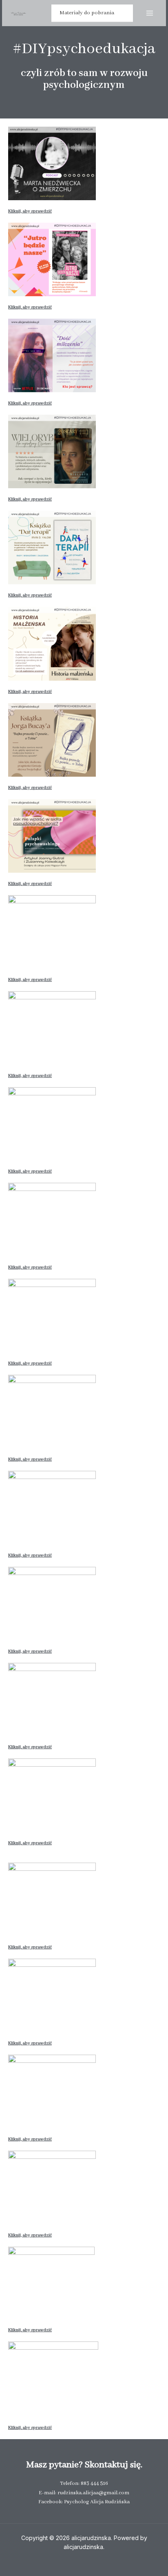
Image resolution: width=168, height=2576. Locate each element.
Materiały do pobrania (87, 13)
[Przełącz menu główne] (149, 13)
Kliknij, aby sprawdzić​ (30, 307)
